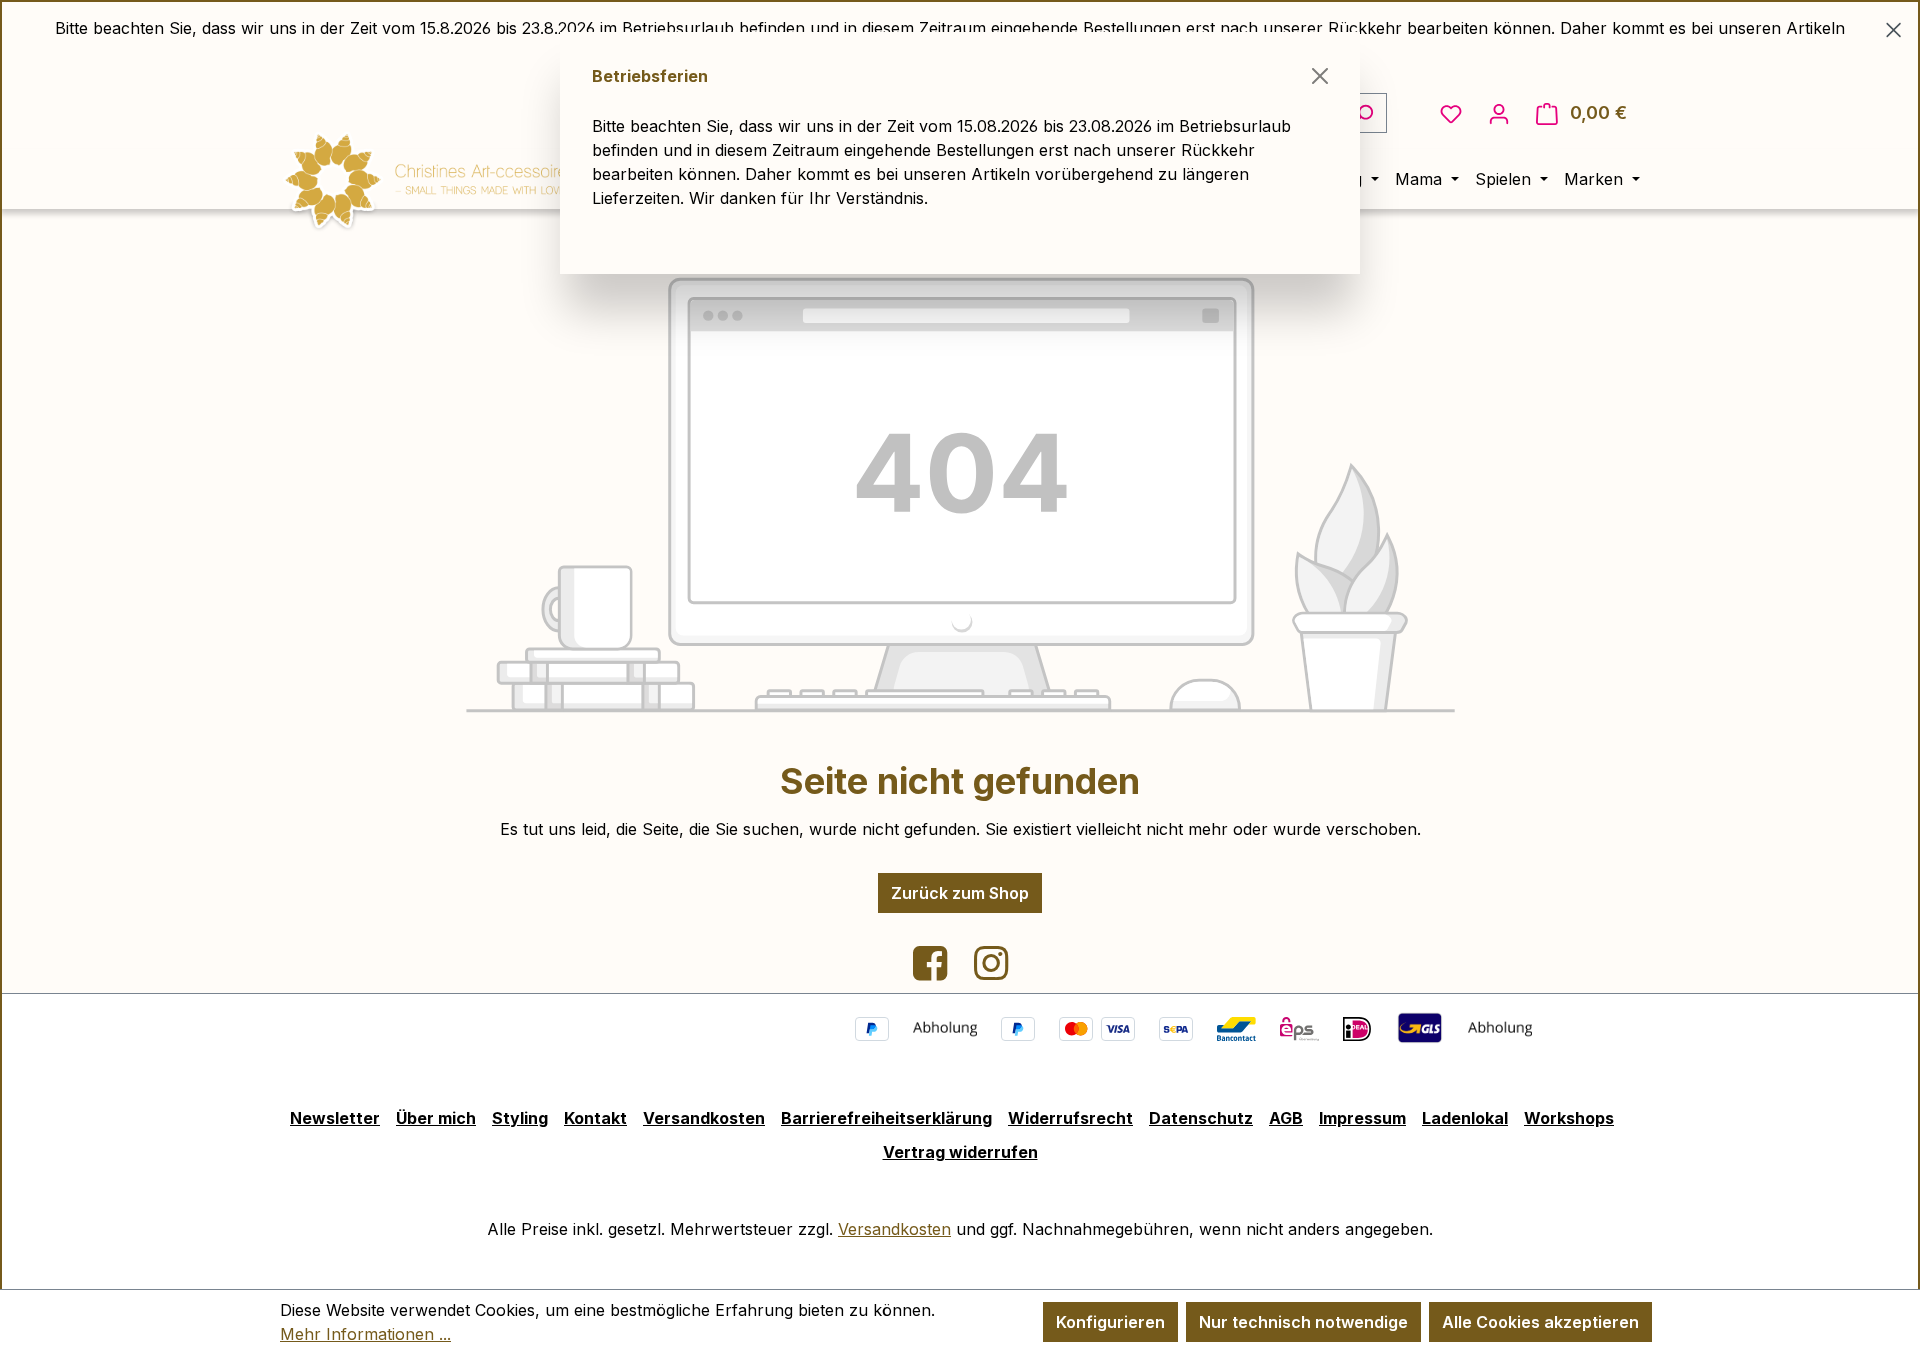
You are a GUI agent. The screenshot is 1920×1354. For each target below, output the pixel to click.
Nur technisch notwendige (1303, 1322)
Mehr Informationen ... (365, 1334)
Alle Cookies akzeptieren (1540, 1322)
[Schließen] (1320, 76)
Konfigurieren (1110, 1322)
